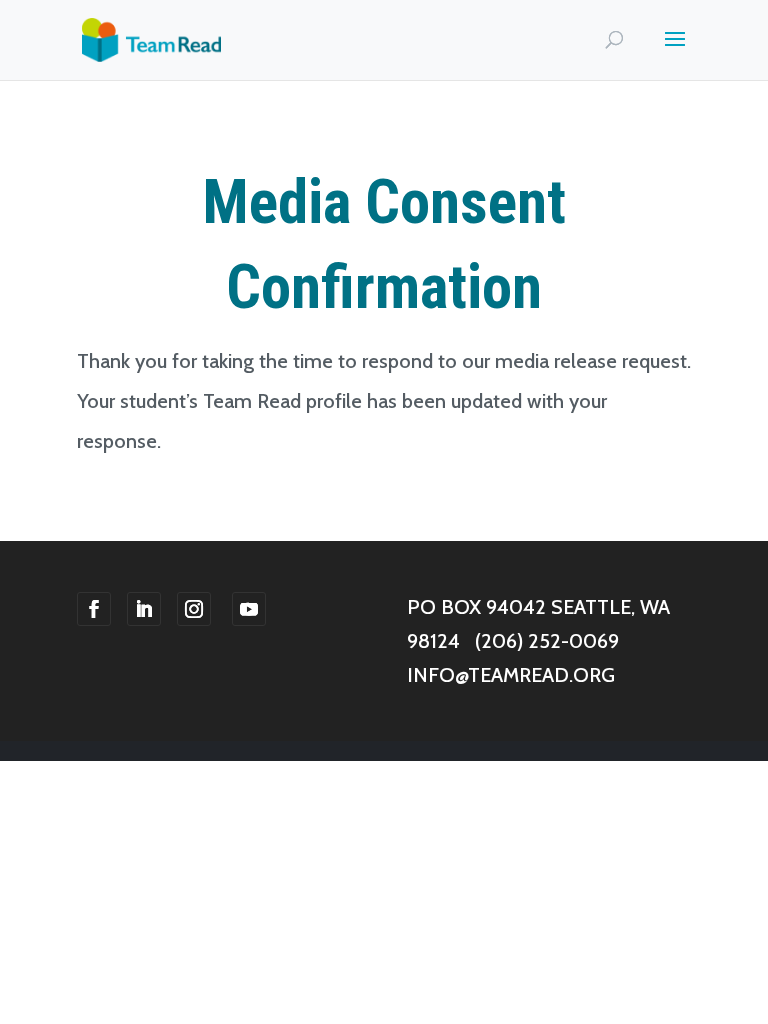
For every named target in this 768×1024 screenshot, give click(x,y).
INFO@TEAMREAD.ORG (511, 675)
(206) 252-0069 (547, 641)
